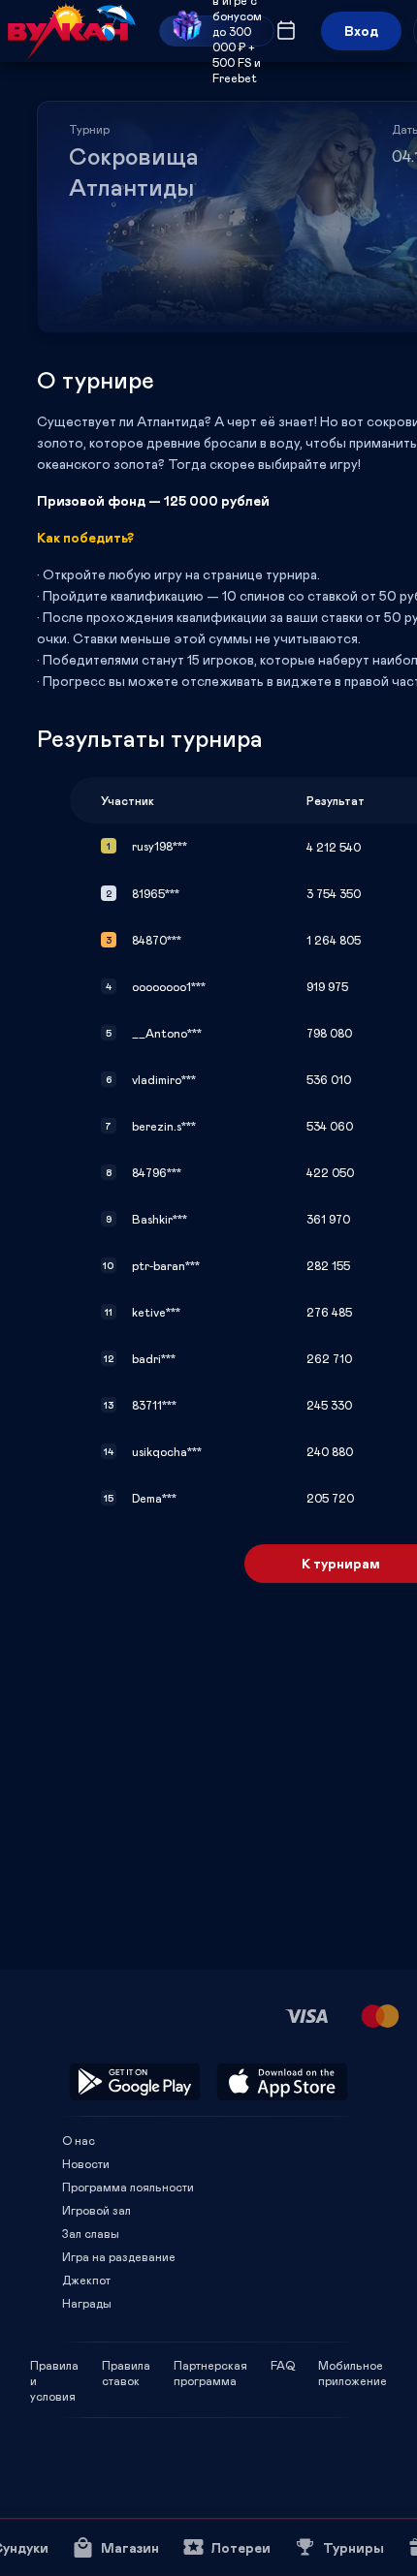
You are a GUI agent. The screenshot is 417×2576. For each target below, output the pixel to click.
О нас (79, 2140)
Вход (361, 31)
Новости (86, 2163)
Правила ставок (126, 2365)
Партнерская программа (210, 2365)
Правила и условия (54, 2365)
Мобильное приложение (353, 2365)
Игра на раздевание (119, 2256)
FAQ (283, 2365)
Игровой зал (96, 2210)
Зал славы (91, 2233)
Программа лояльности (128, 2187)
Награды (87, 2303)
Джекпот (86, 2280)
